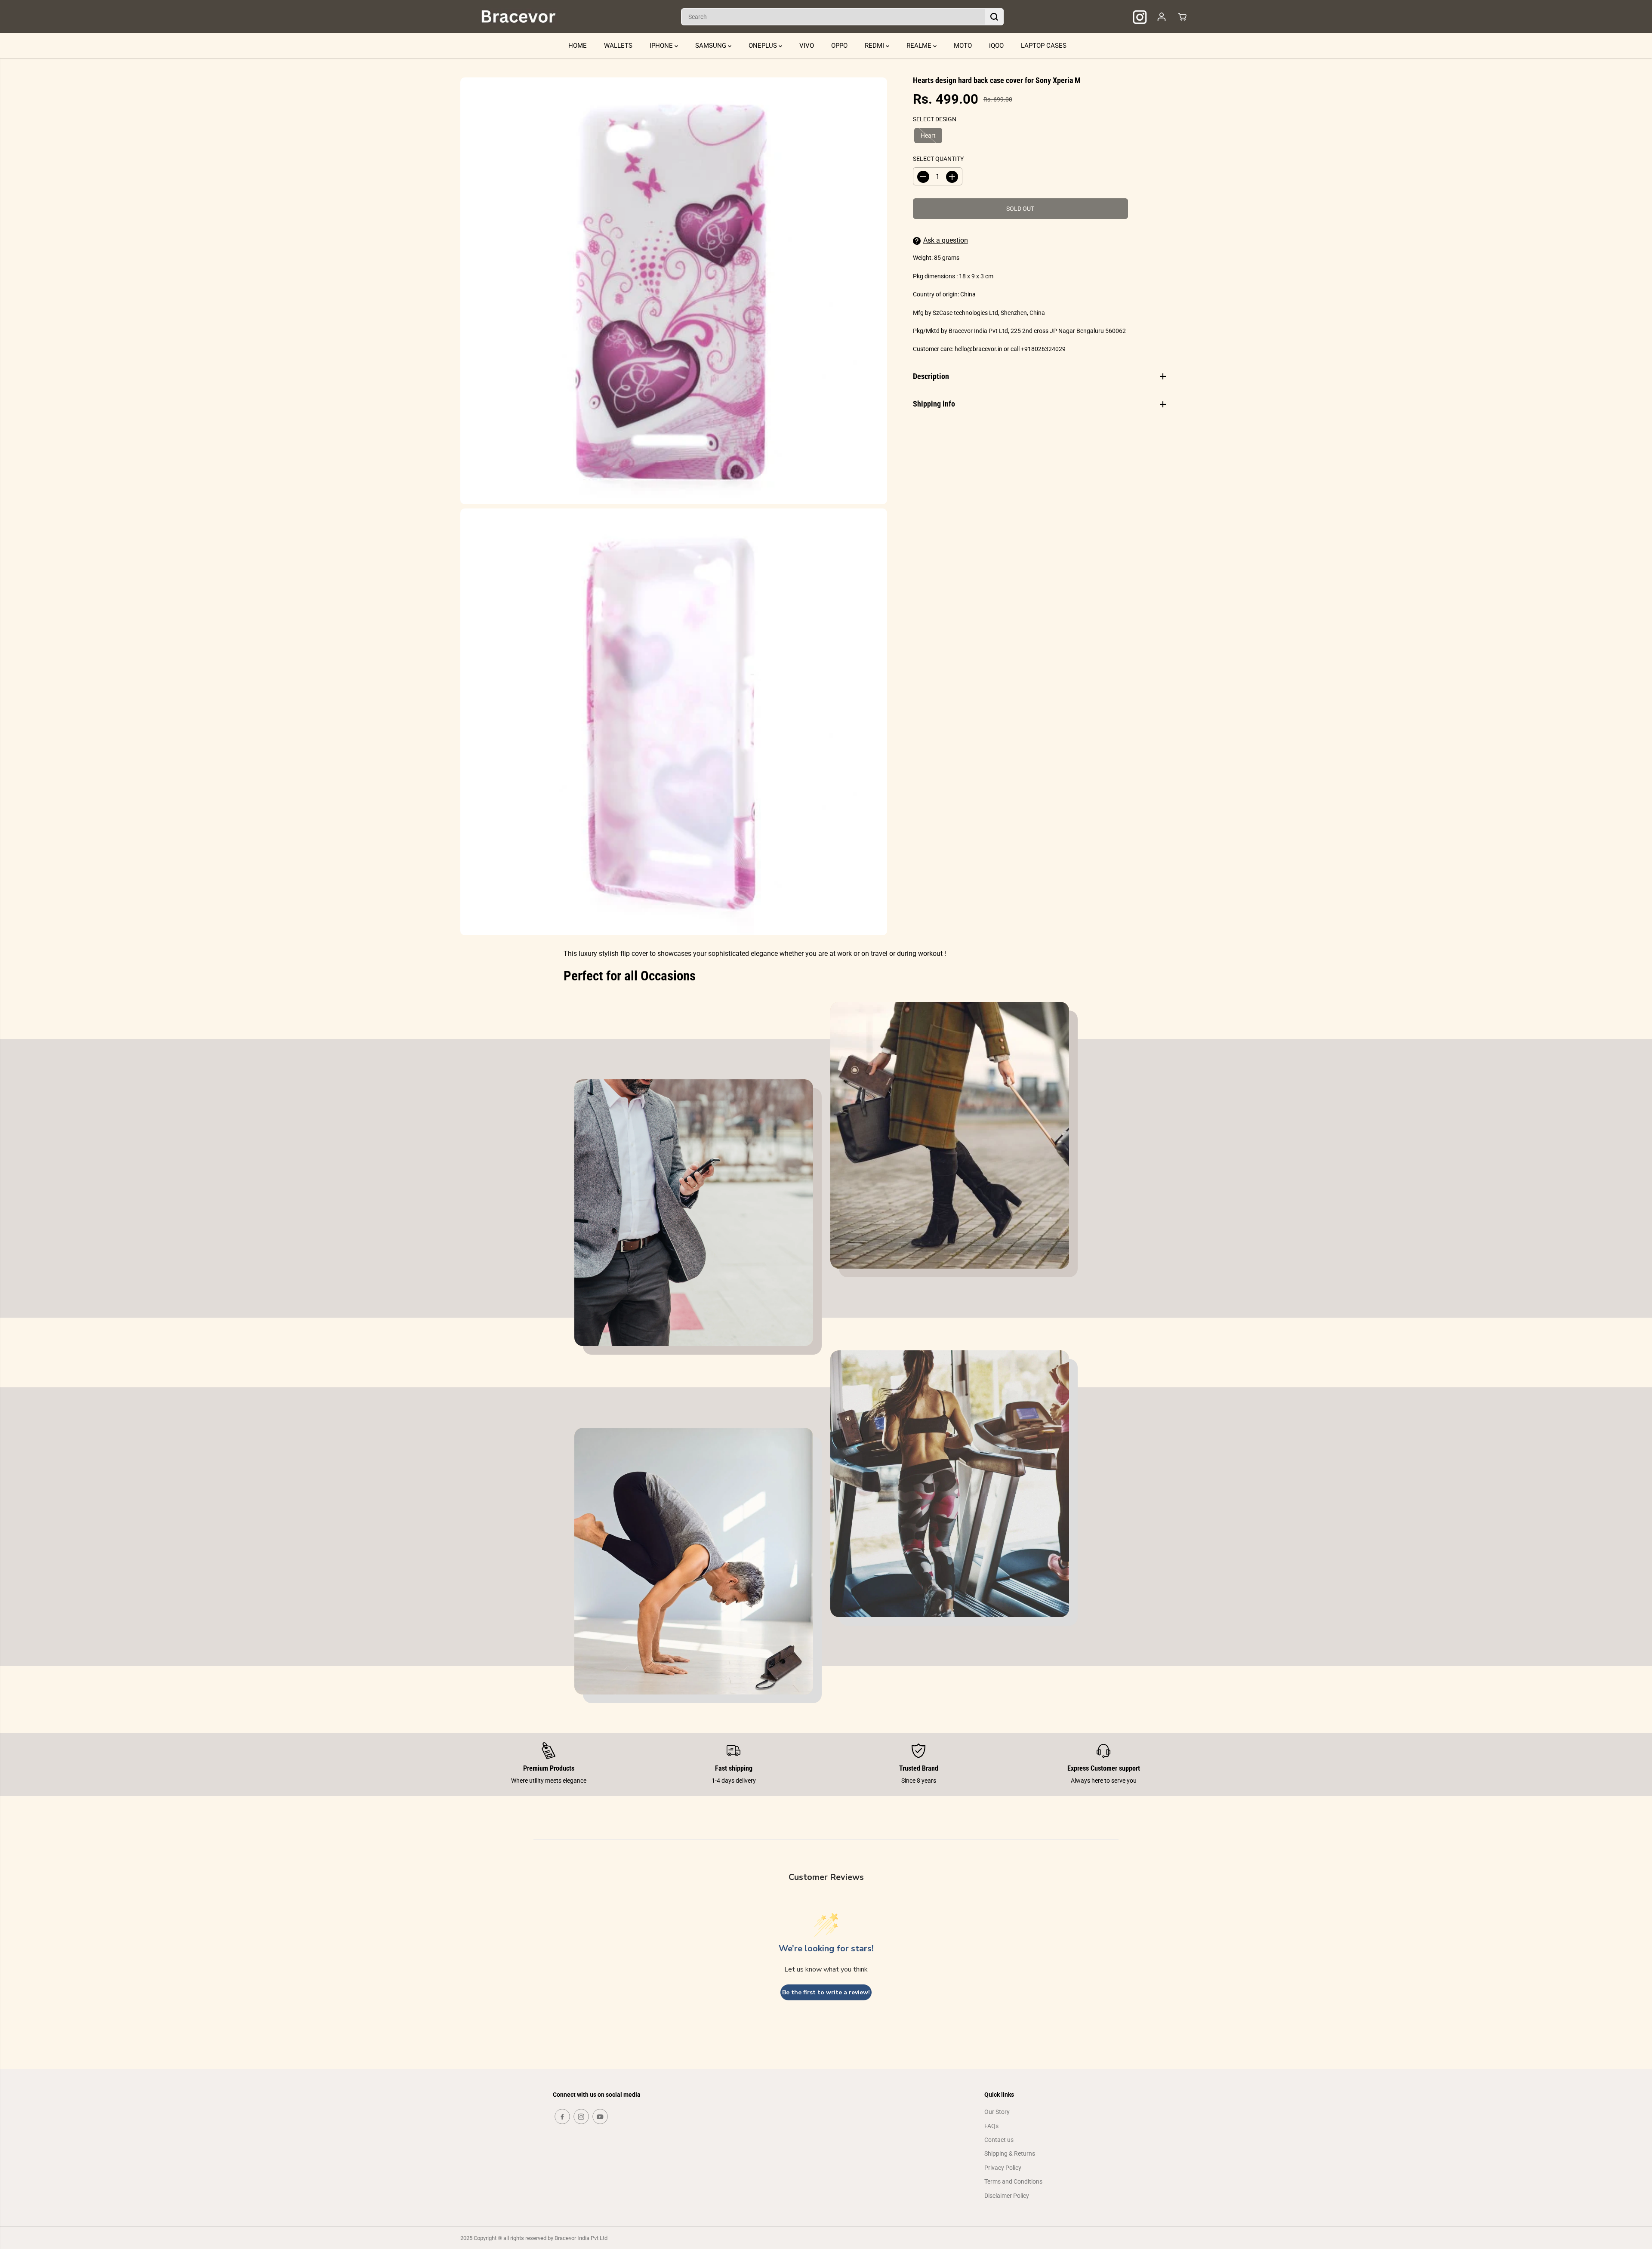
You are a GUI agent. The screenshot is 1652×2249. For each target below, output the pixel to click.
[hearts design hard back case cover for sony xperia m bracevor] (674, 291)
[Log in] (1162, 17)
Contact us (999, 2140)
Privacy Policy (1003, 2168)
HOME (578, 46)
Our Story (997, 2112)
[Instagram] (581, 2117)
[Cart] (1182, 17)
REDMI (875, 46)
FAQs (991, 2126)
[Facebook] (562, 2117)
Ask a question (946, 241)
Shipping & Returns (1010, 2153)
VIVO (807, 46)
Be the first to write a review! (826, 1992)
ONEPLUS (764, 46)
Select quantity (938, 159)
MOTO (963, 46)
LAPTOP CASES (1044, 46)
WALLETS (618, 46)
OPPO (839, 46)
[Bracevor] (518, 17)
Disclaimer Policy (1007, 2196)
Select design (935, 119)
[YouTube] (600, 2117)
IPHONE (662, 46)
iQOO (996, 46)
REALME (920, 46)
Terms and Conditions (1013, 2181)
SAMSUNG (712, 46)
